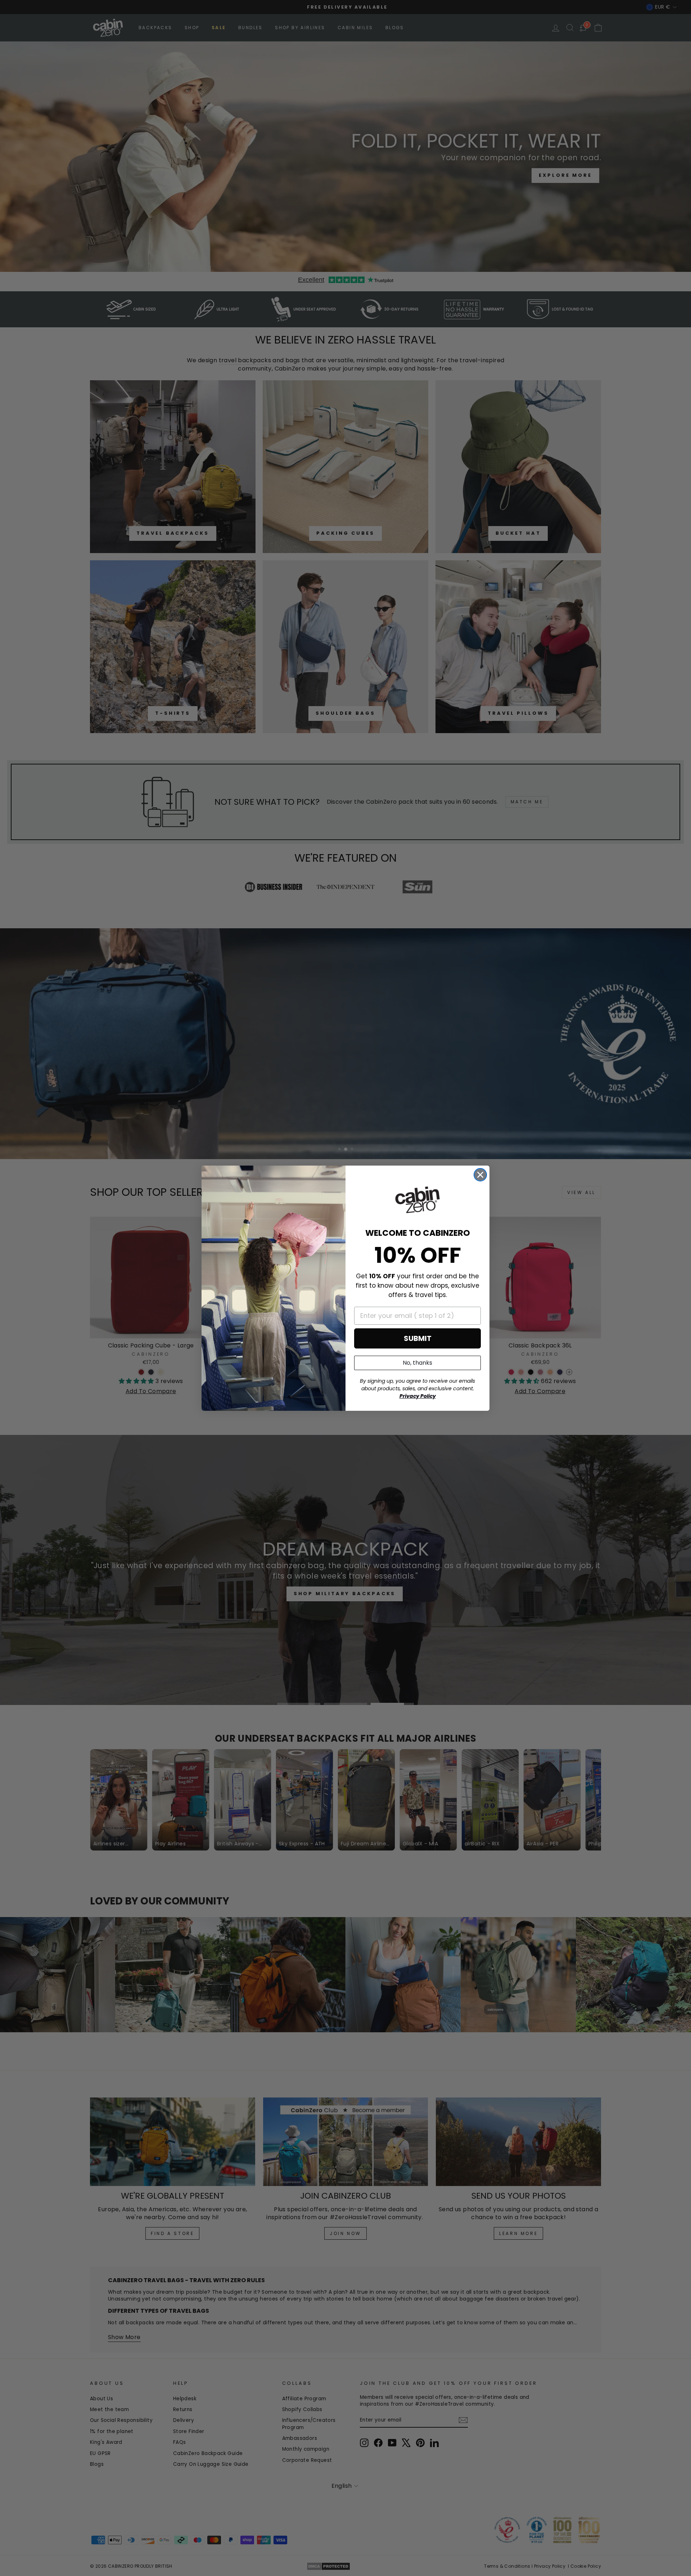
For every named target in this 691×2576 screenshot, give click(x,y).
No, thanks (417, 1363)
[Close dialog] (480, 1175)
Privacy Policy (418, 1396)
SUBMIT (418, 1338)
